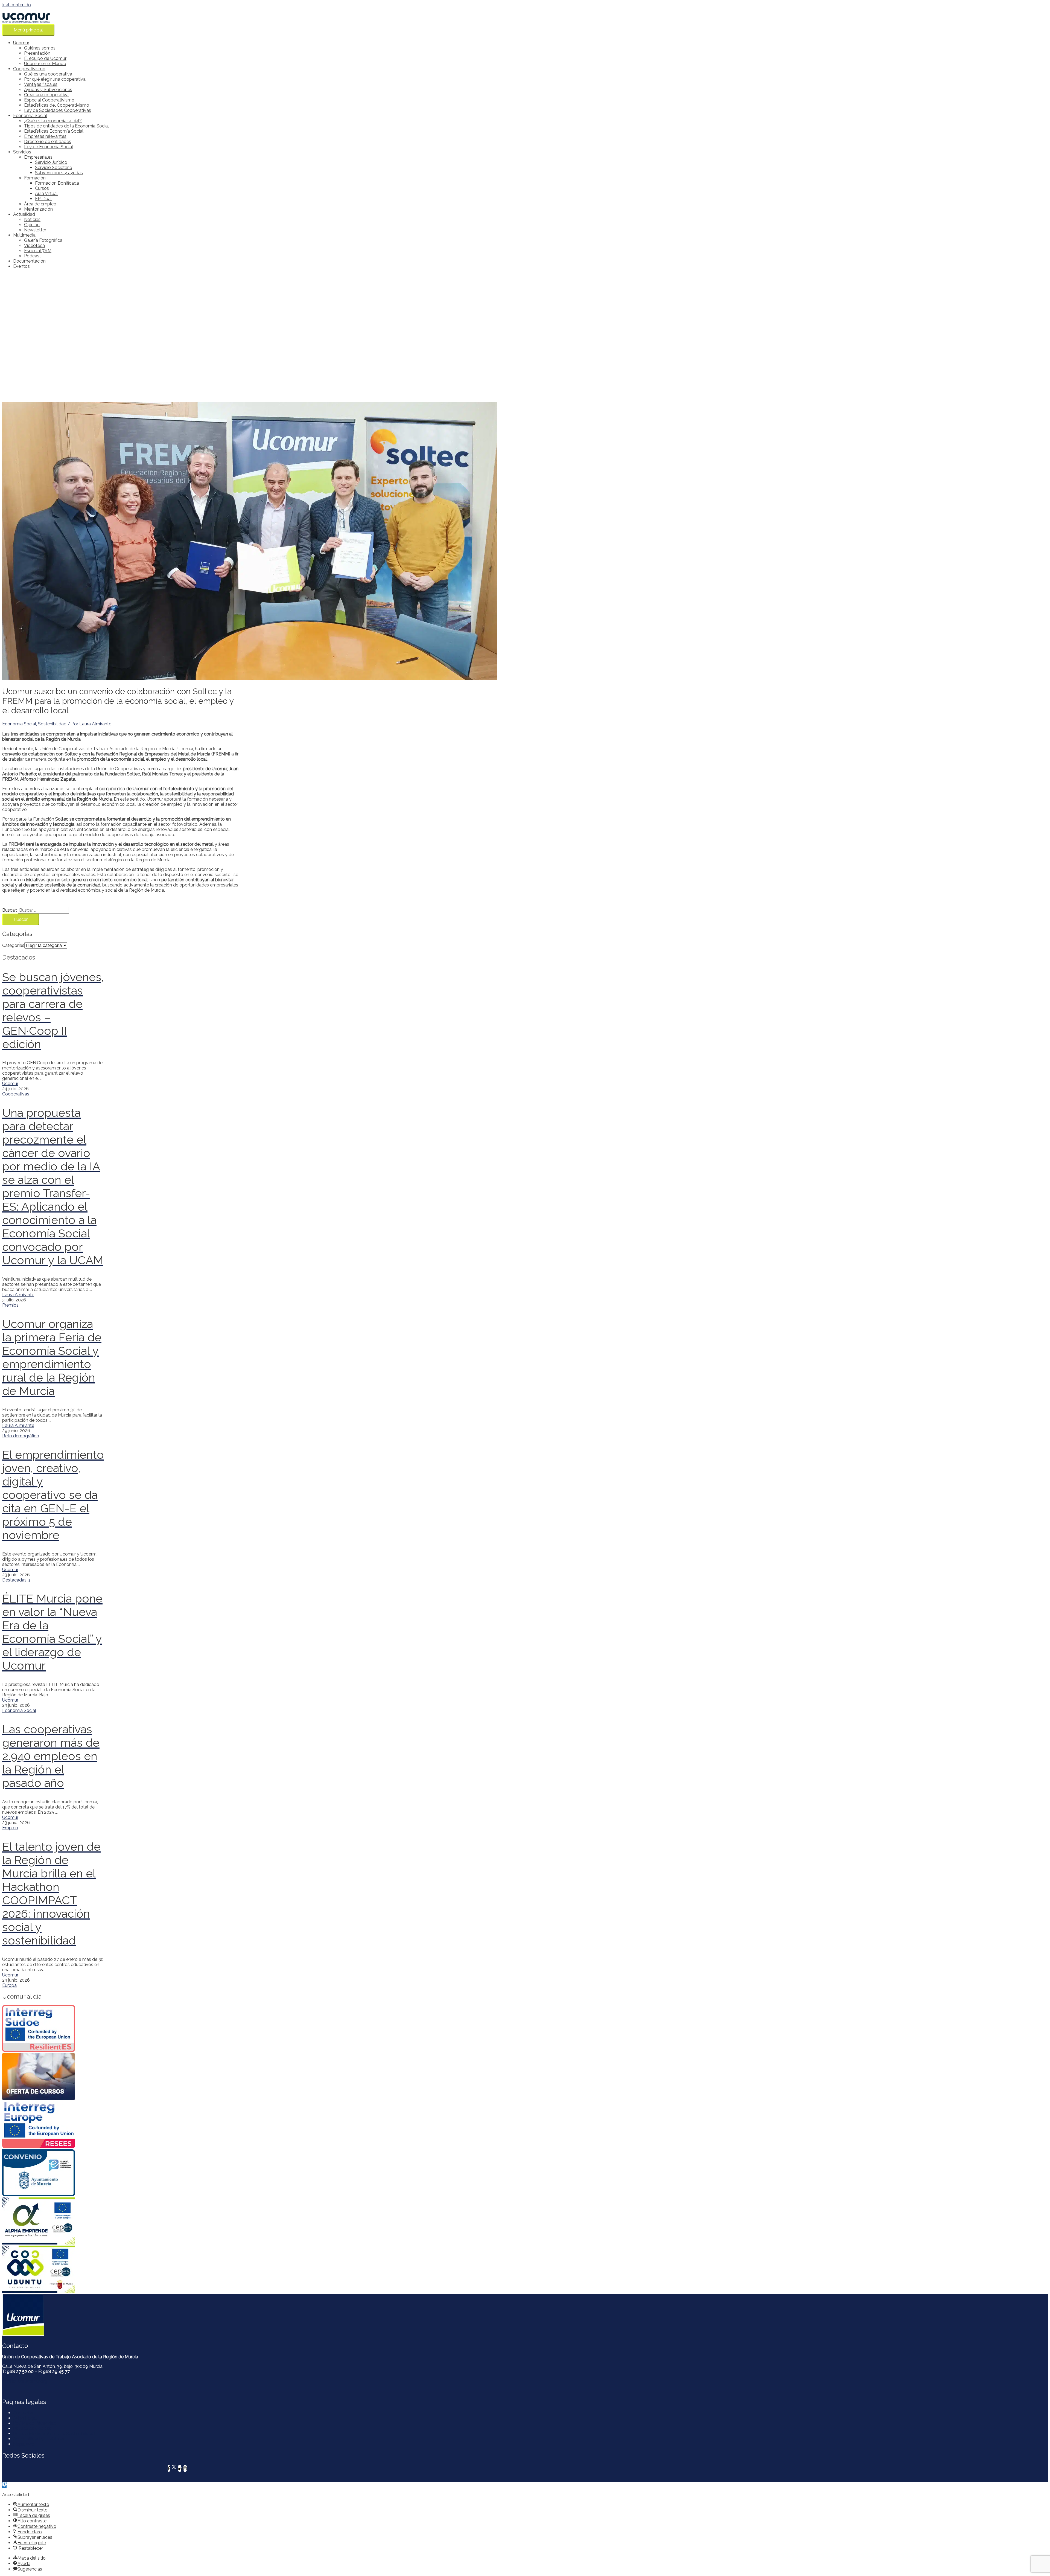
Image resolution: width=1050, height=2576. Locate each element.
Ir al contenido (17, 5)
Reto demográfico (21, 1436)
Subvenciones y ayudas (59, 173)
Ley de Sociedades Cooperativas (58, 110)
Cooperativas (16, 1094)
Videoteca (34, 245)
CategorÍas (13, 945)
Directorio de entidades (48, 142)
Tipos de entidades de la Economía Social (66, 126)
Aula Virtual (46, 194)
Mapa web (24, 2444)
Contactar (23, 2413)
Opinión (32, 225)
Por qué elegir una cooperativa (55, 79)
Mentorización (38, 209)
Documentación (29, 261)
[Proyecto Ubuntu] (53, 2270)
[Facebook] (169, 2468)
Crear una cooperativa (46, 95)
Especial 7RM (38, 251)
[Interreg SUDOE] (53, 2029)
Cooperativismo (29, 69)
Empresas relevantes (45, 136)
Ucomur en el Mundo (45, 64)
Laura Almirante (18, 1295)
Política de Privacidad (35, 2423)
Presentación (37, 53)
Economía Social (30, 116)
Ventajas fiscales (41, 84)
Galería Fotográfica (43, 240)
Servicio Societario (54, 168)
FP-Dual (43, 199)
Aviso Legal (25, 2418)
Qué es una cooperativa (48, 74)
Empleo (10, 1828)
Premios (10, 1305)
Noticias (32, 219)
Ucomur (21, 43)
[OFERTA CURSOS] (53, 2077)
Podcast (33, 256)
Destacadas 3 (16, 1580)
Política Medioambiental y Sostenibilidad (54, 2434)
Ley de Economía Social (49, 147)
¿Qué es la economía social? (53, 121)
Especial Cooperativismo (49, 100)
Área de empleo (40, 204)
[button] (4, 2485)
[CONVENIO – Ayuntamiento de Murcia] (53, 2173)
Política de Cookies (32, 2428)
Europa (9, 1985)
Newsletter (35, 230)
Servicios (22, 152)
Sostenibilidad (52, 724)
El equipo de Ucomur (45, 58)
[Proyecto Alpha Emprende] (53, 2222)
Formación (35, 178)
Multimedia (24, 235)
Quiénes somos (40, 48)
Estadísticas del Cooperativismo (57, 105)
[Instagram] (185, 2468)
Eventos (21, 266)
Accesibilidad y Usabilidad (39, 2439)
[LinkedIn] (180, 2468)
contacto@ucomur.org (25, 2381)
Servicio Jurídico (51, 162)
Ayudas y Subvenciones (48, 90)
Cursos (42, 188)
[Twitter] (174, 2468)
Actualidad (24, 214)
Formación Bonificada (57, 183)
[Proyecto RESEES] (53, 2125)
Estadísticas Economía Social (54, 131)
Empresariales (38, 157)
